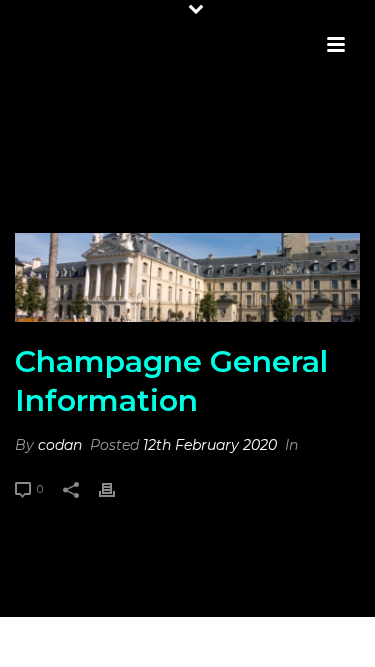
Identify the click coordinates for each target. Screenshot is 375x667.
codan (60, 445)
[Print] (117, 488)
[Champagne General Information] (187, 277)
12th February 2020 (210, 445)
